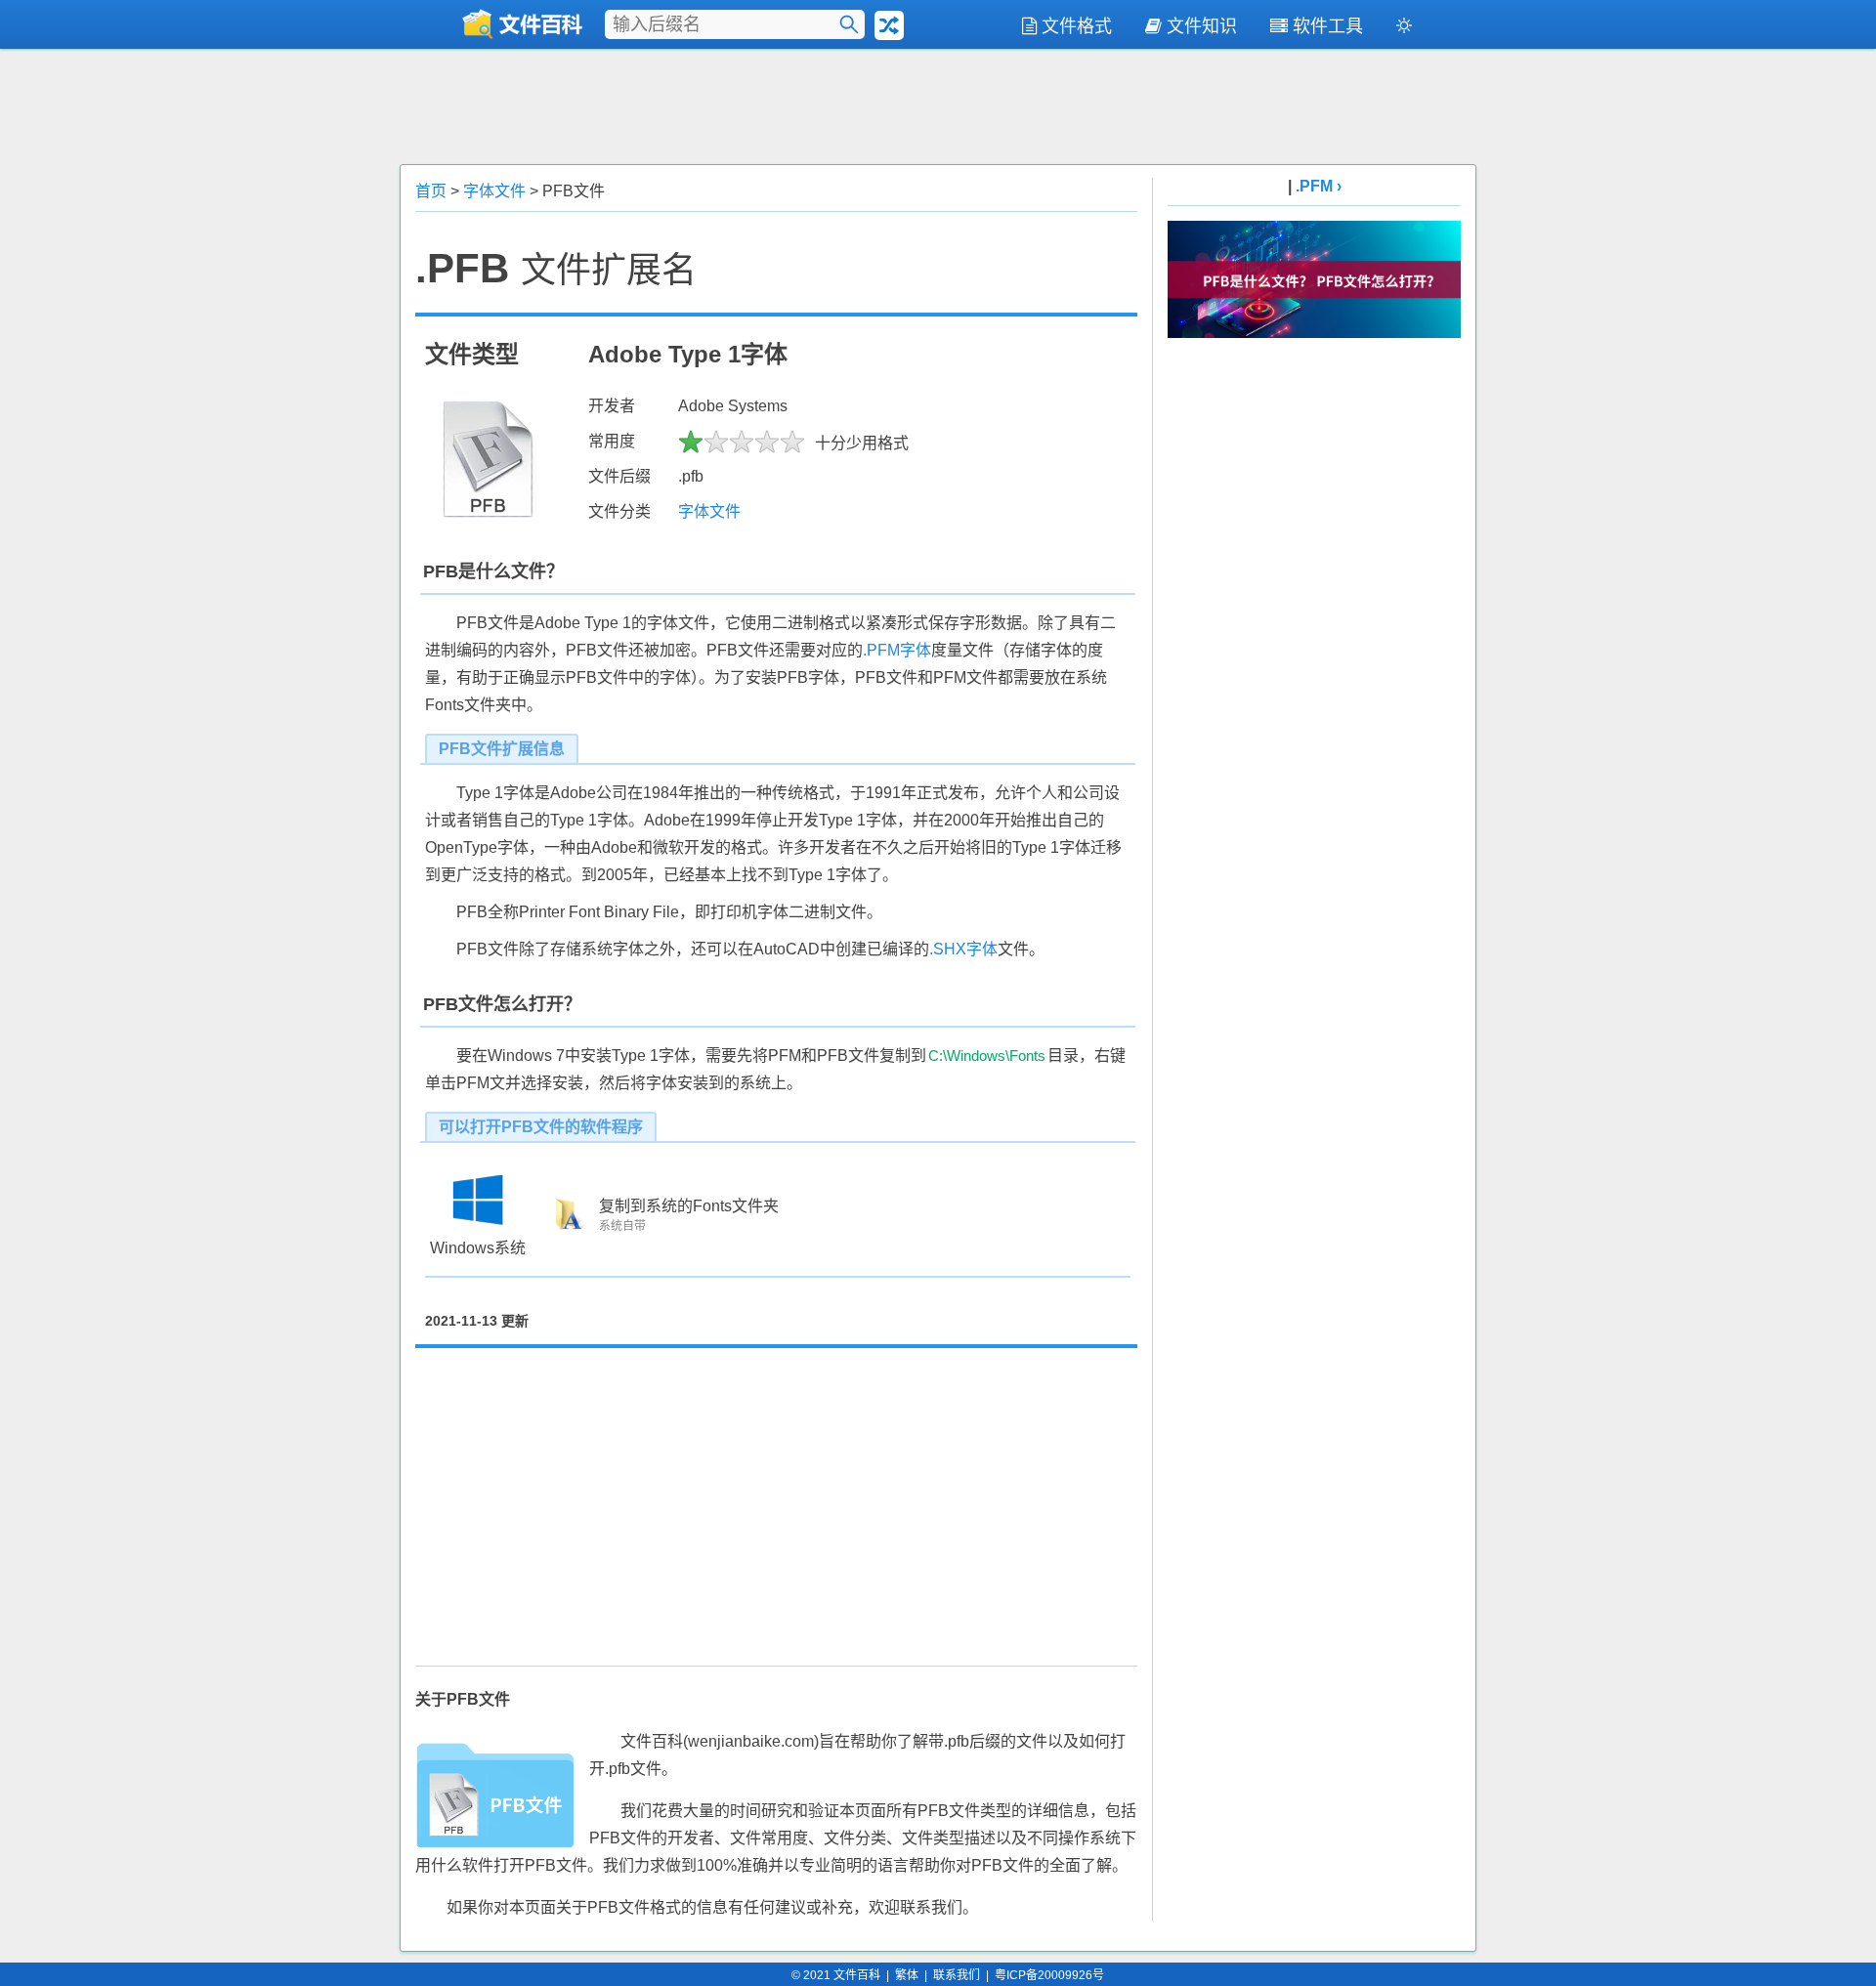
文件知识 (1202, 26)
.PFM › (1319, 186)
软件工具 (1328, 26)
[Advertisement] (938, 105)
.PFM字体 (897, 650)
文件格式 (1077, 26)
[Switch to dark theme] (1404, 29)
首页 (431, 191)
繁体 (907, 1975)
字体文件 (494, 191)
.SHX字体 (963, 949)
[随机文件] (889, 25)
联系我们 (957, 1975)
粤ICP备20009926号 (1049, 1975)
